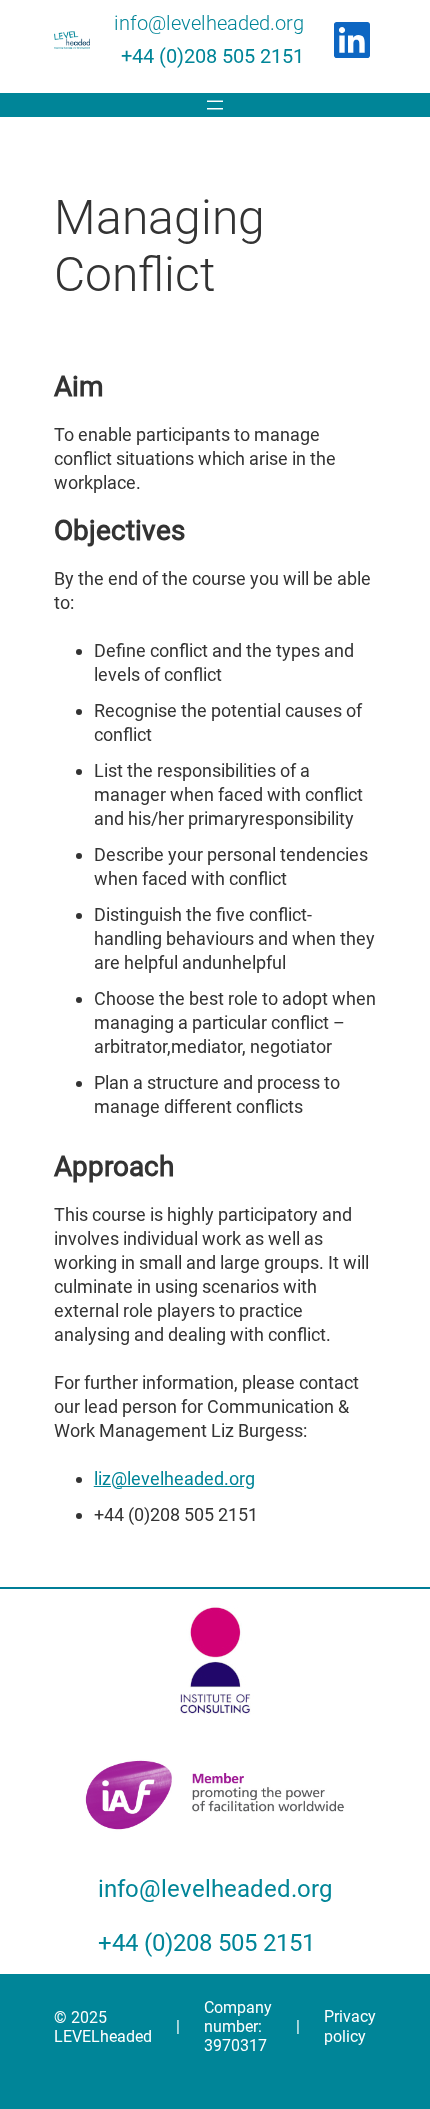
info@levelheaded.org (209, 23)
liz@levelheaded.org (174, 1478)
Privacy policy (350, 2026)
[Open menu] (215, 105)
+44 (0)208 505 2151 (212, 56)
